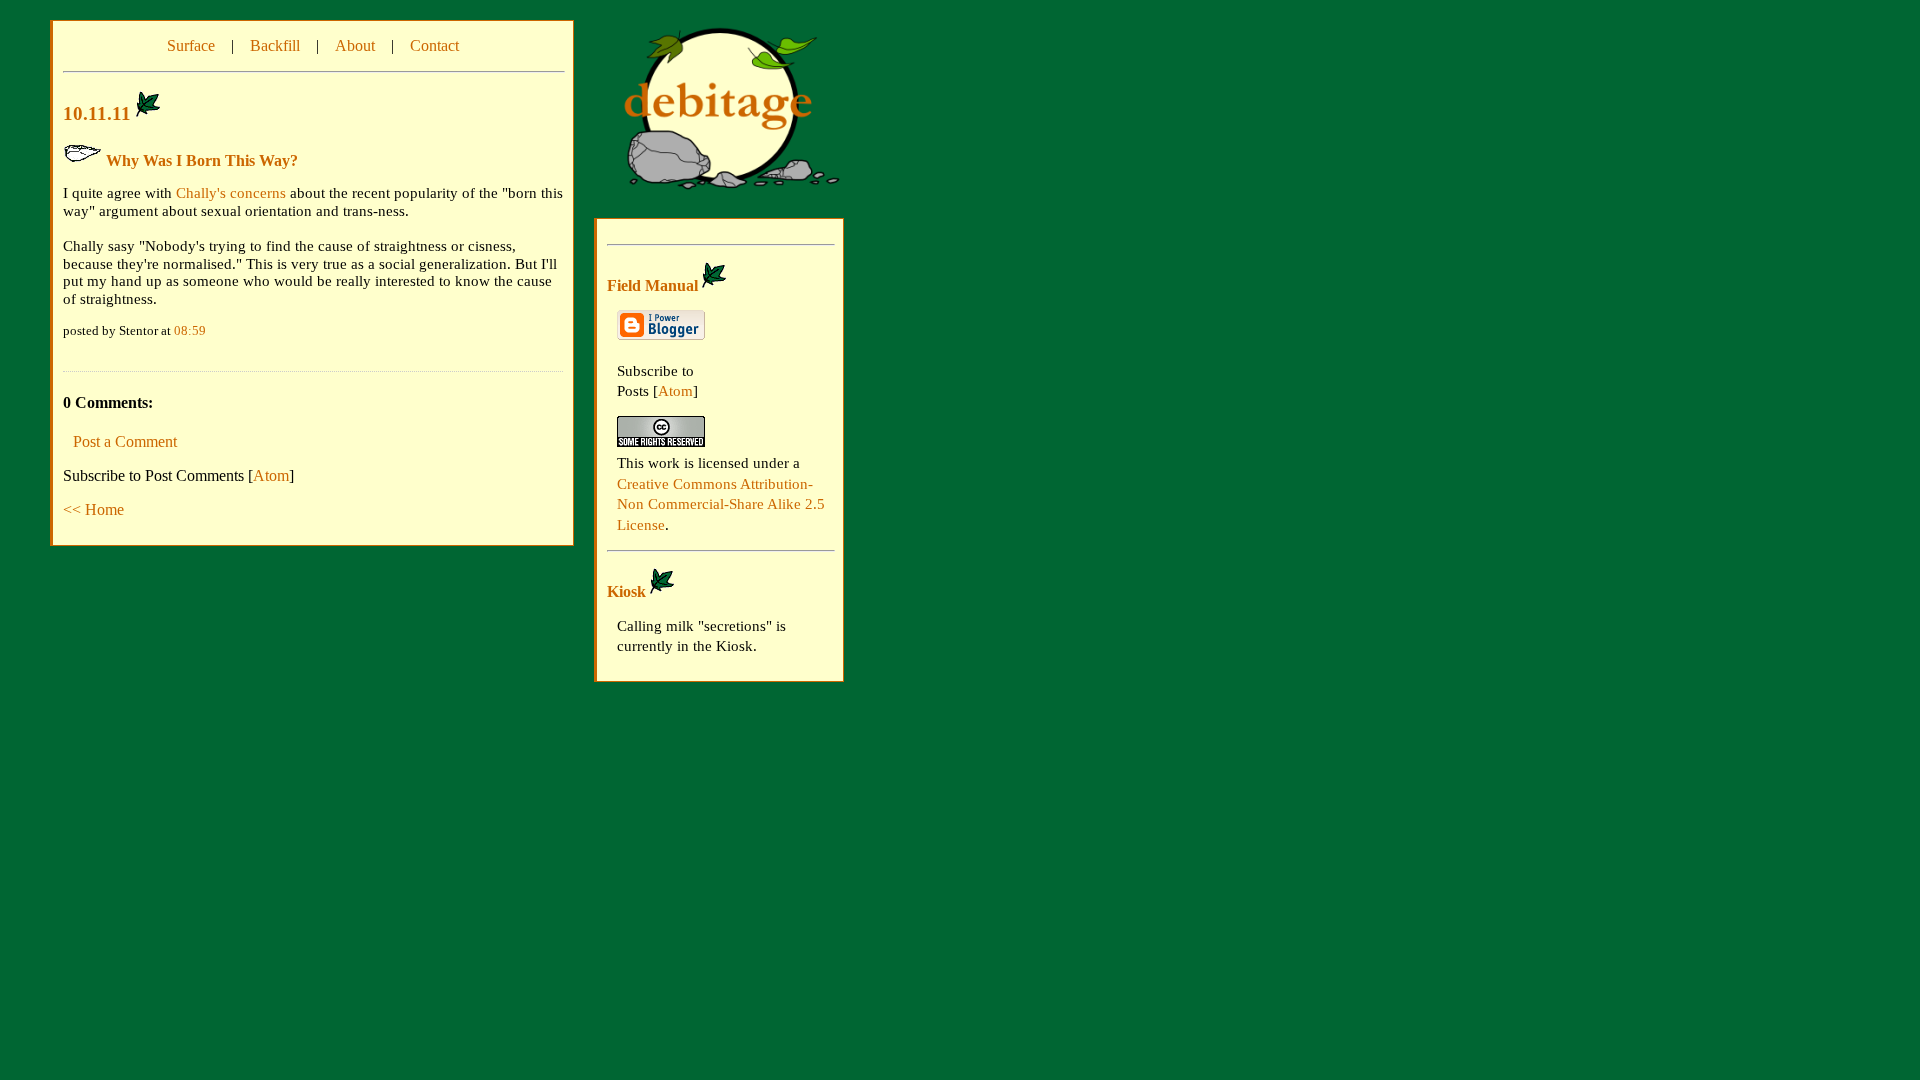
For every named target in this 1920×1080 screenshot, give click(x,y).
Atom (271, 475)
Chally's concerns (231, 193)
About (355, 45)
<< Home (93, 509)
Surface (191, 45)
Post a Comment (125, 441)
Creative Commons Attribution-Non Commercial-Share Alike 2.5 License (721, 504)
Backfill (275, 45)
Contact (434, 45)
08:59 (190, 330)
